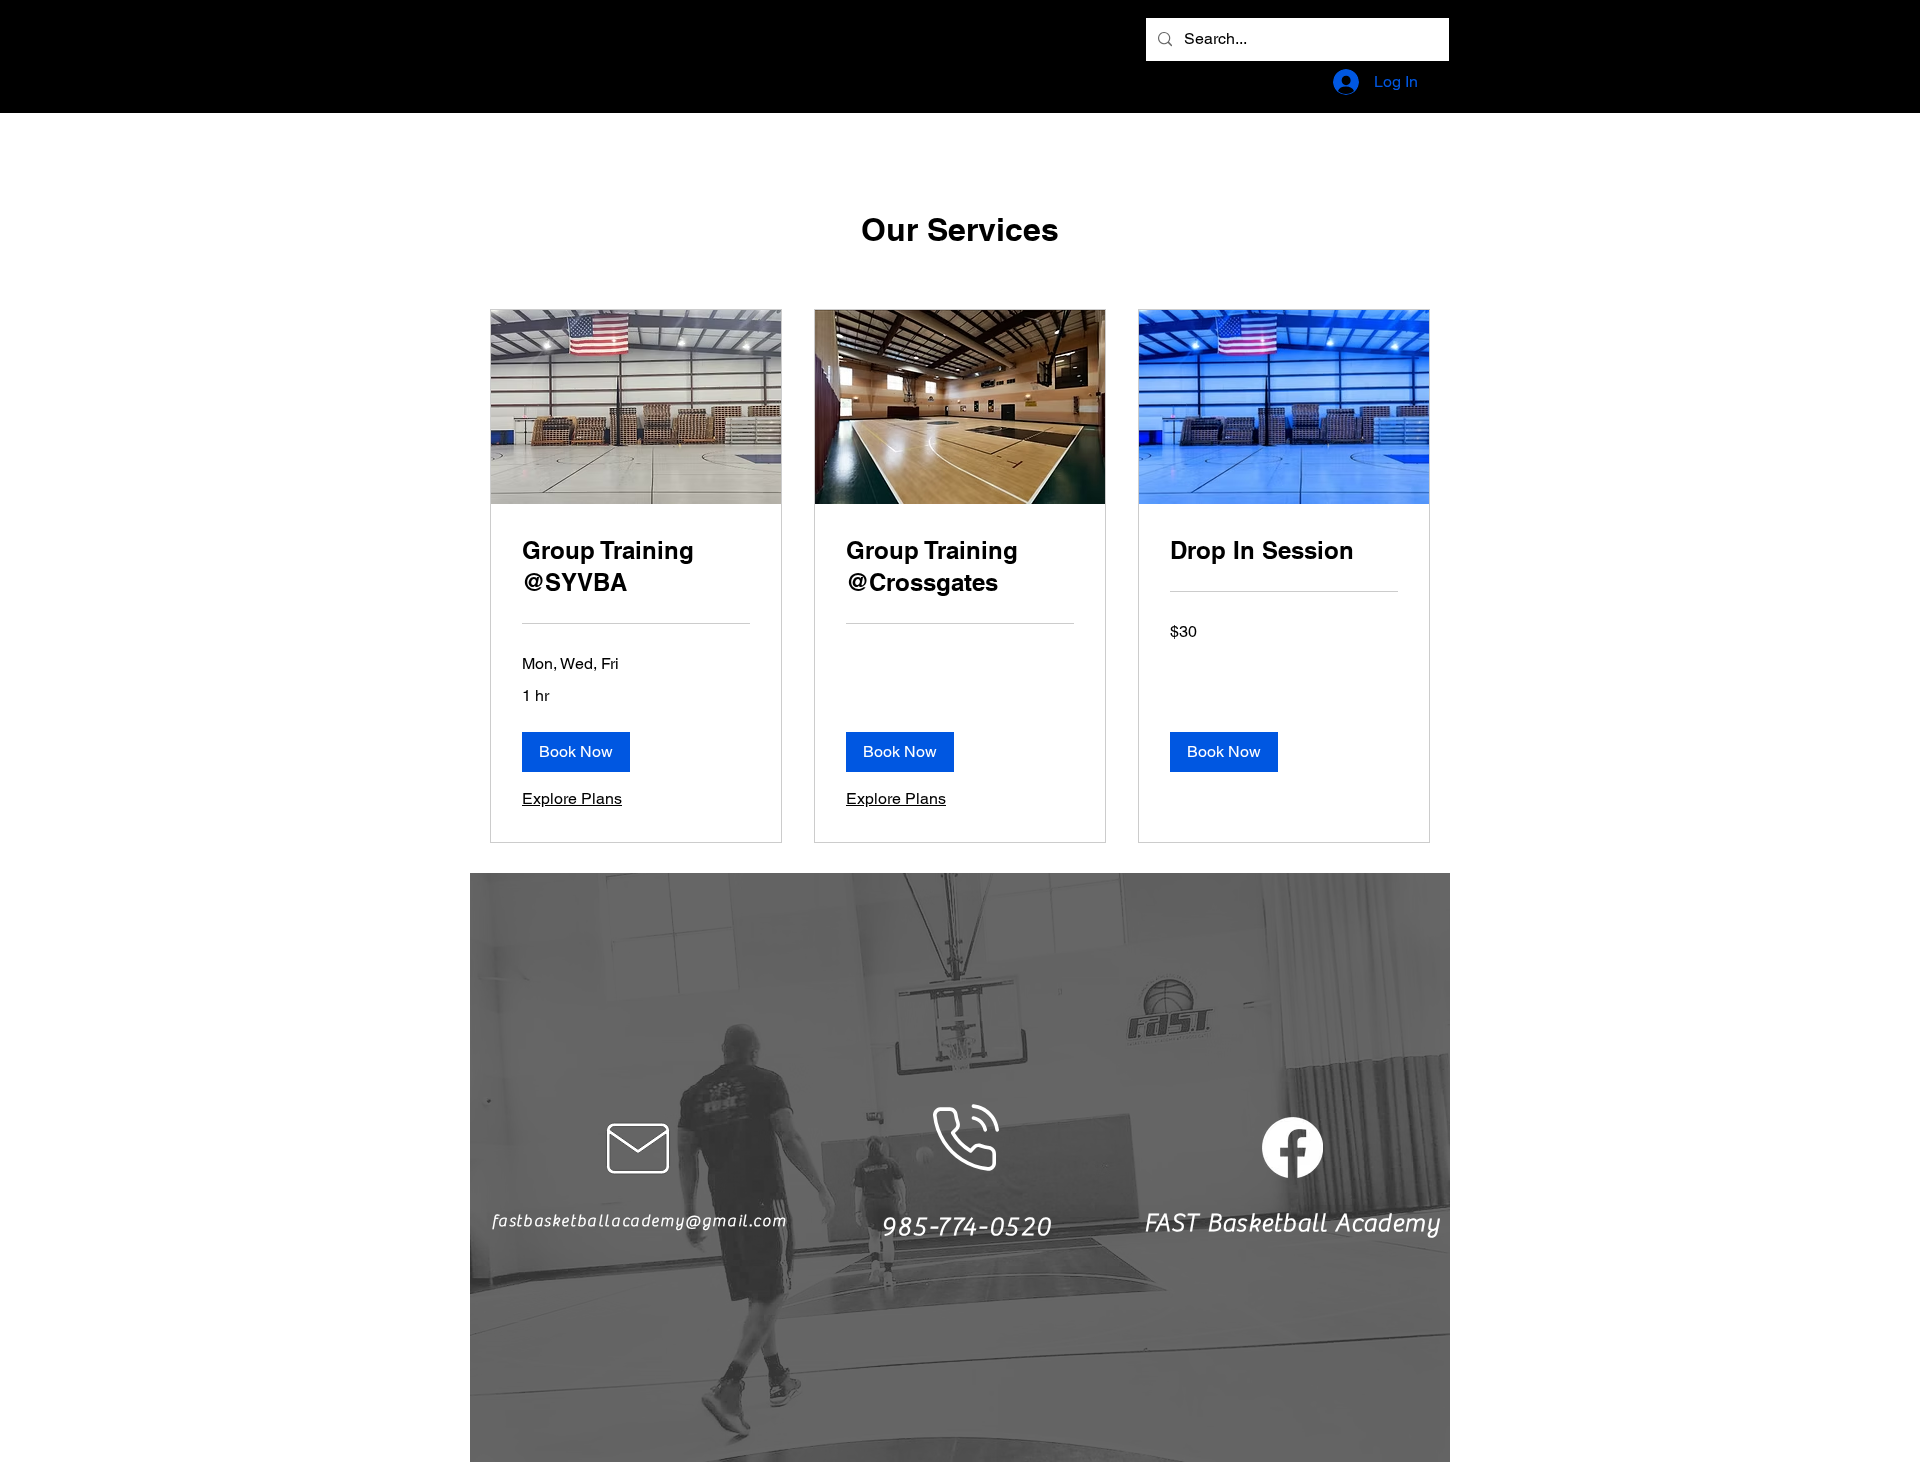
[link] (636, 567)
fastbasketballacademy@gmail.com (639, 1221)
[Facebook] (1292, 1147)
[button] (576, 752)
